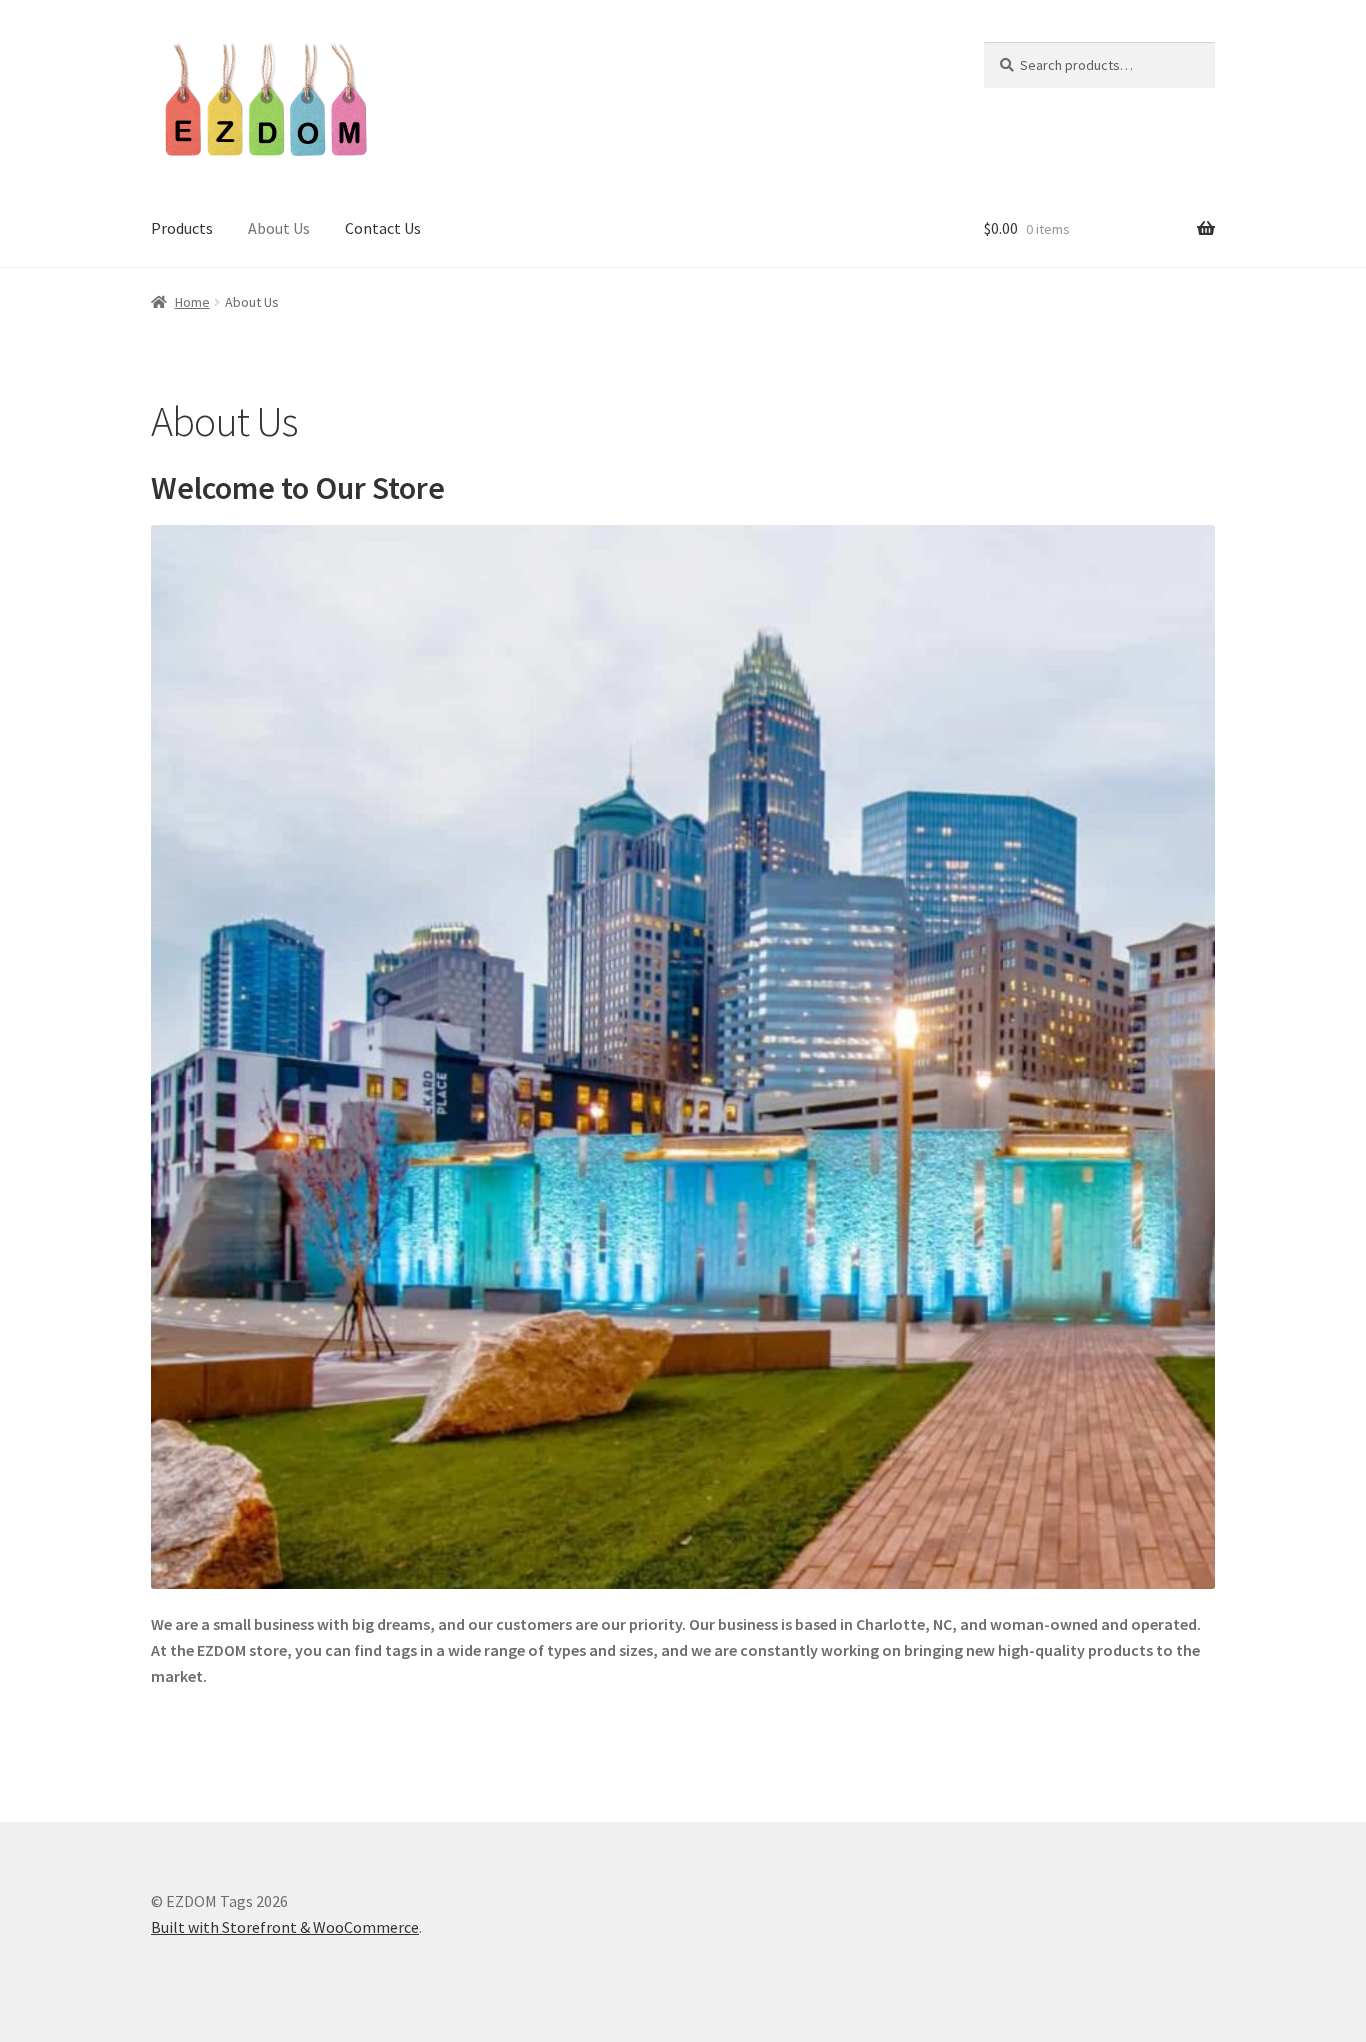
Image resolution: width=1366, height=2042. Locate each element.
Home (192, 302)
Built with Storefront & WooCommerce (285, 1927)
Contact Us (383, 228)
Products (182, 228)
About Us (279, 228)
